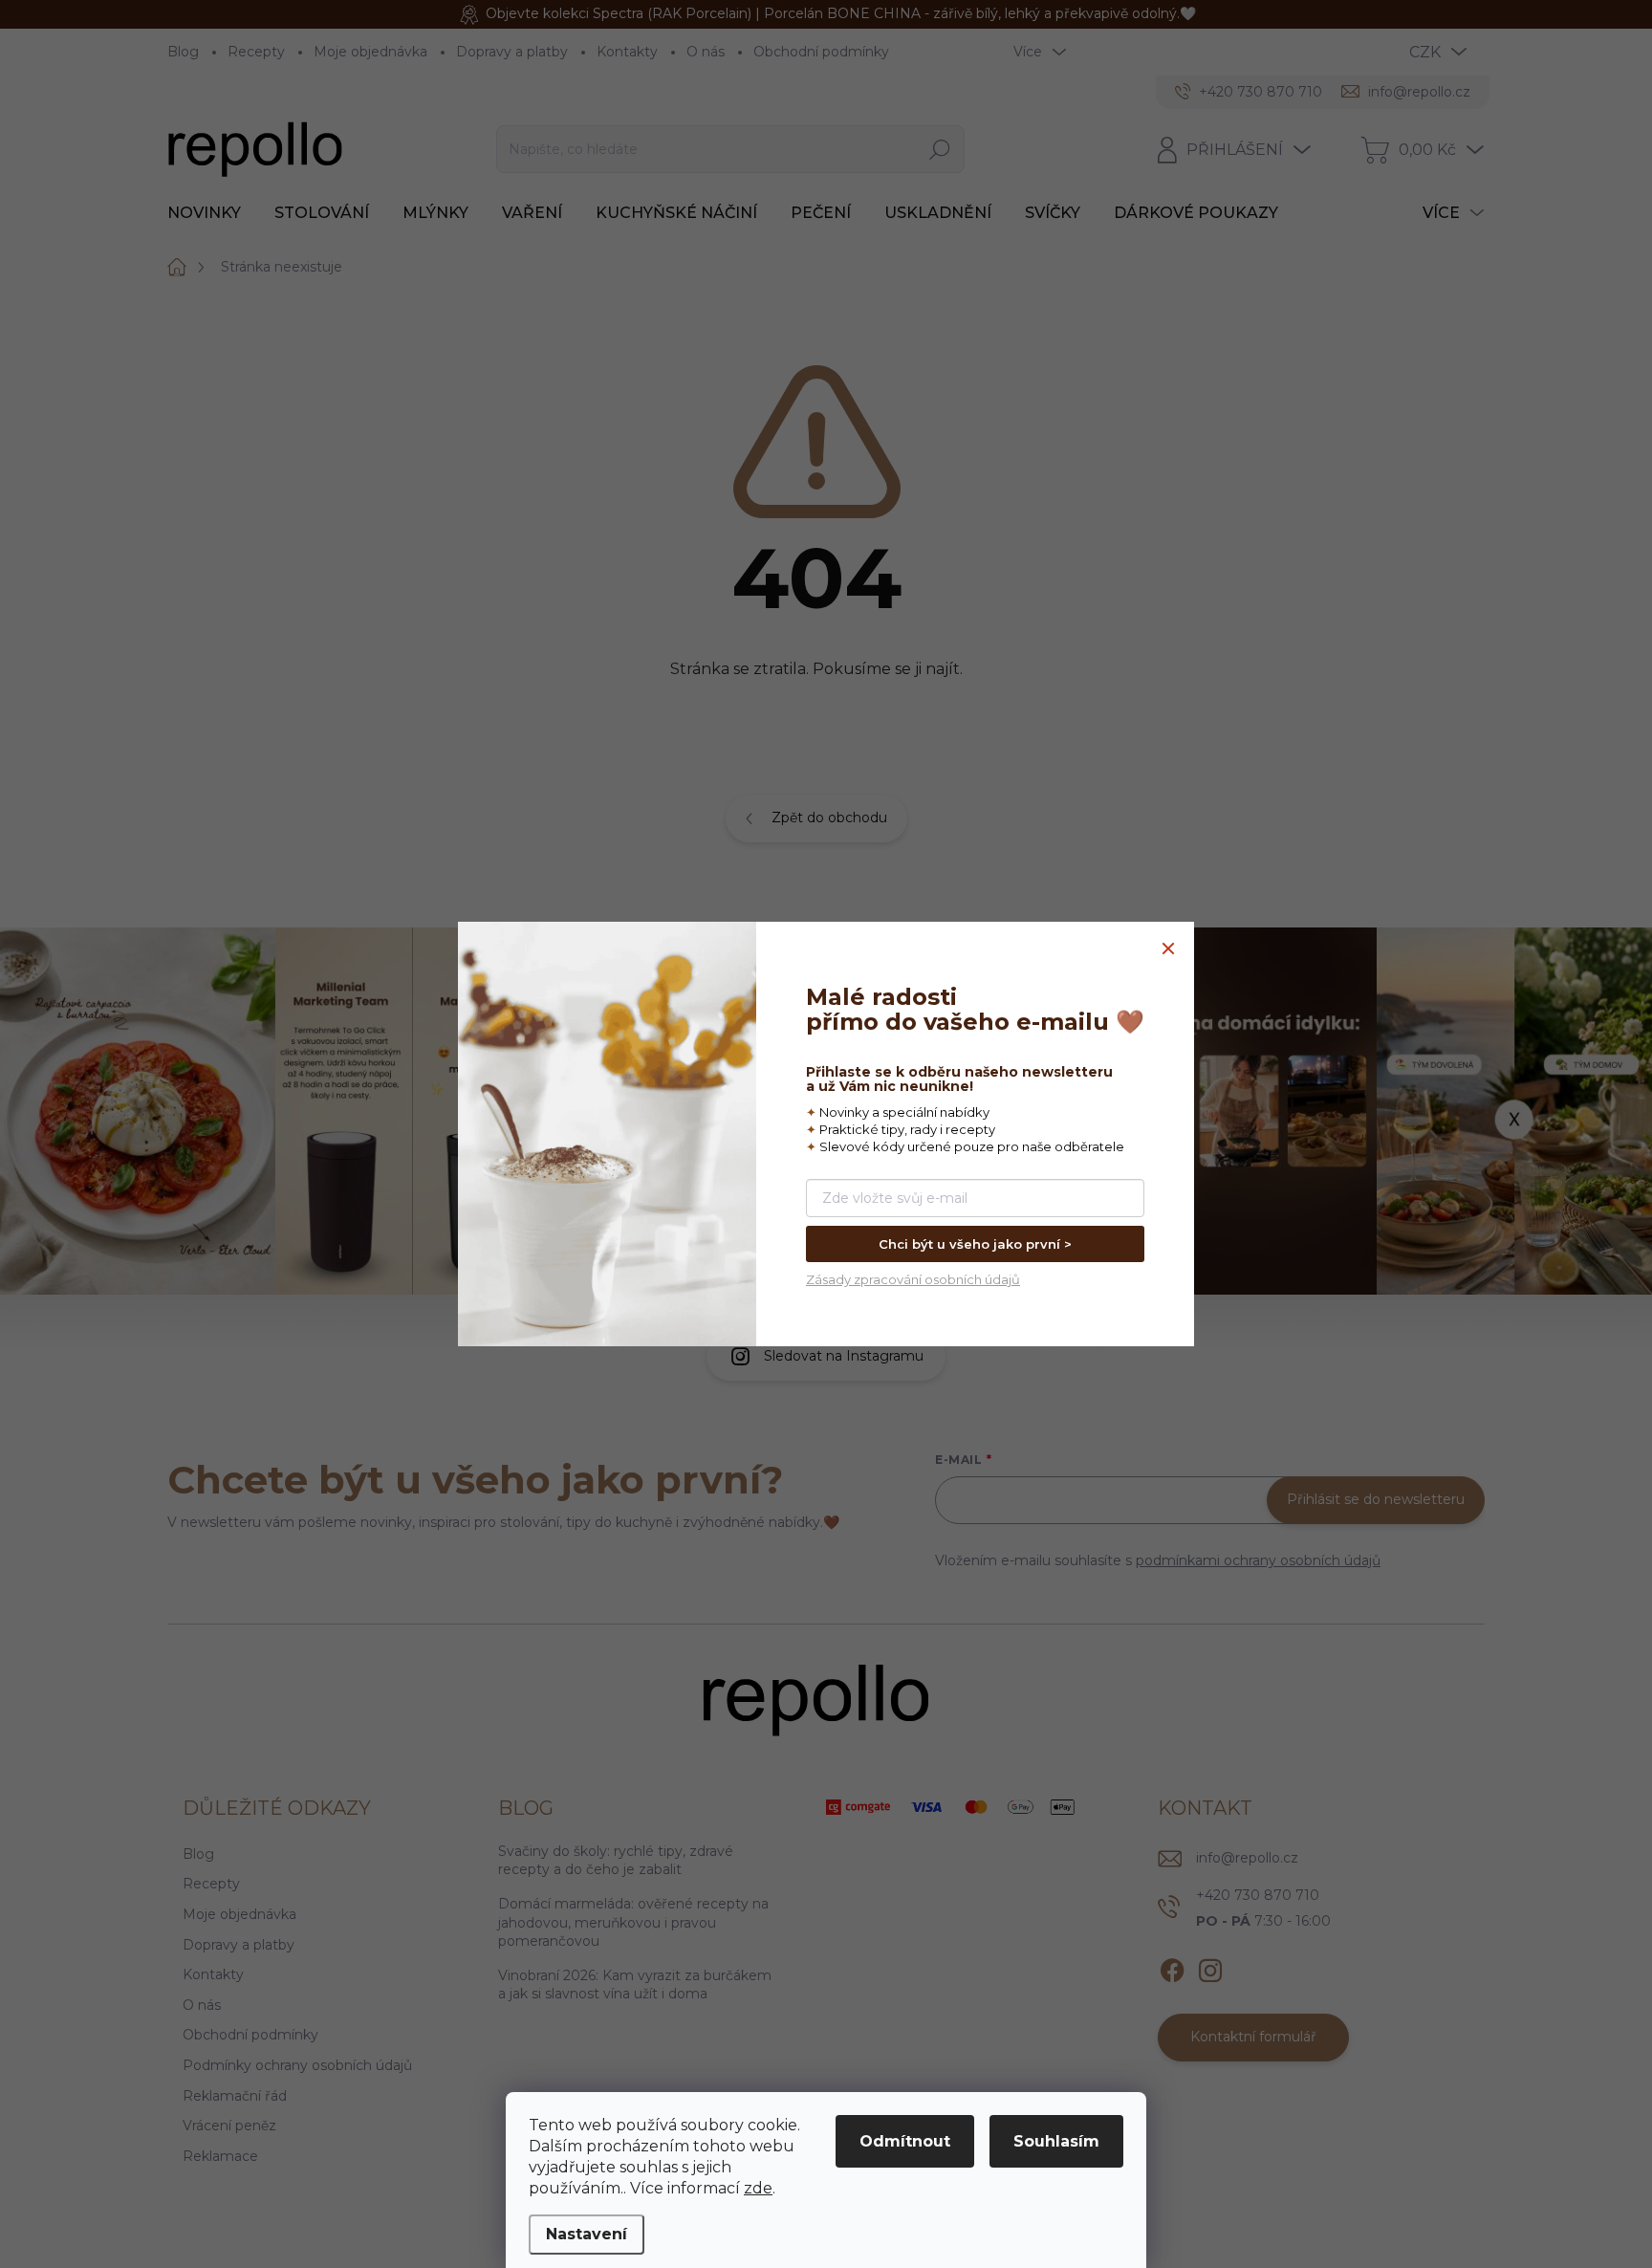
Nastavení (587, 2234)
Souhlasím (1056, 2141)
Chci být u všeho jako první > (975, 1244)
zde (758, 2188)
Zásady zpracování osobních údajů (913, 1279)
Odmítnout (905, 2141)
